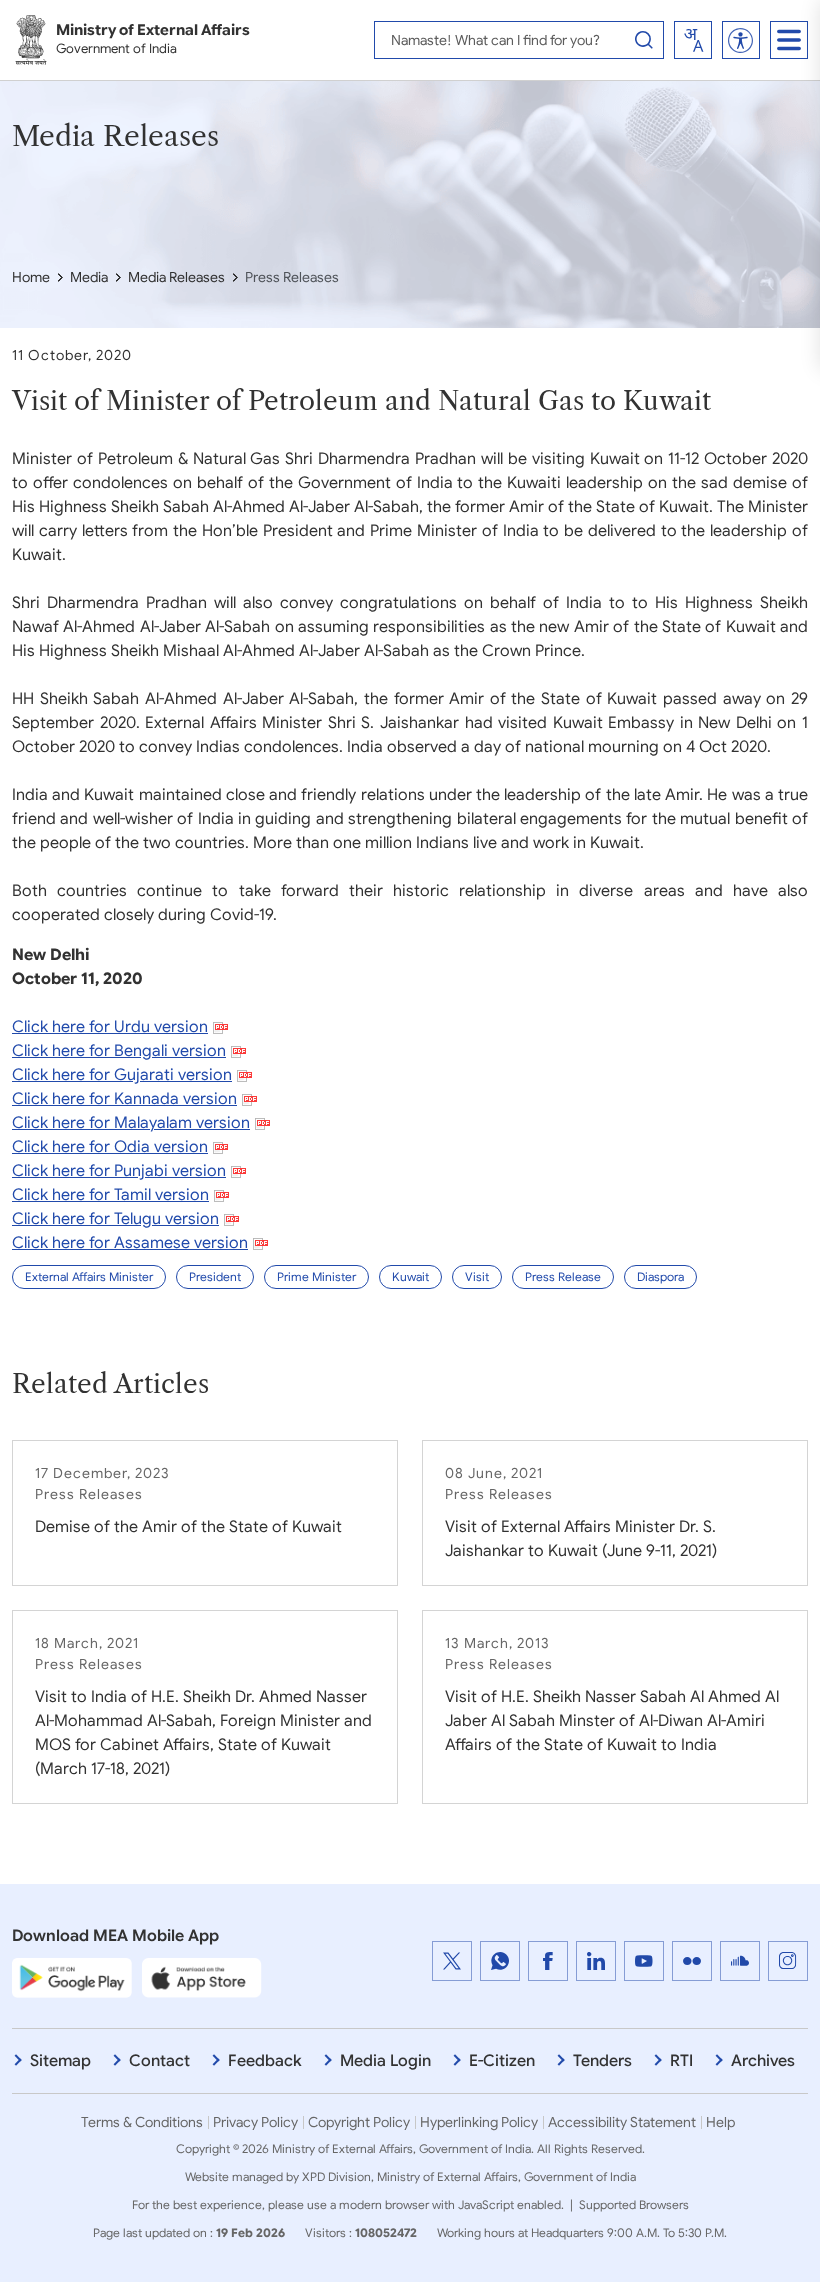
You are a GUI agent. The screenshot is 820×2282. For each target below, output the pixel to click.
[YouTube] (644, 1961)
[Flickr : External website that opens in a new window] (692, 1961)
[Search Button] (644, 40)
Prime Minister (316, 1276)
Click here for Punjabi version (119, 1171)
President (215, 1276)
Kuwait (410, 1276)
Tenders (602, 2061)
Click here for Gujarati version (122, 1075)
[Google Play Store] (72, 1977)
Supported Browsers (634, 2204)
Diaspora (660, 1276)
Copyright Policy (359, 2122)
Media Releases (176, 277)
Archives (763, 2061)
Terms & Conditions (142, 2122)
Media (89, 277)
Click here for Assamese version (130, 1243)
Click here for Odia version (110, 1147)
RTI (681, 2061)
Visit (477, 1276)
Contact (159, 2061)
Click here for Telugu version (115, 1219)
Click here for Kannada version (124, 1099)
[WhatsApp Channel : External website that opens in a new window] (500, 1961)
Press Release (563, 1276)
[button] (740, 40)
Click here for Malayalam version (131, 1123)
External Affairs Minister (89, 1276)
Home (31, 277)
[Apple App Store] (202, 1977)
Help (720, 2122)
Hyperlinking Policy (479, 2122)
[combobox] (693, 40)
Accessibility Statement (622, 2122)
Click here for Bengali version (119, 1051)
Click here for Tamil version (110, 1195)
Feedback (265, 2061)
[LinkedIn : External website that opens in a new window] (596, 1961)
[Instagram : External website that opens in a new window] (788, 1961)
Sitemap (60, 2061)
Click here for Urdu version (110, 1027)
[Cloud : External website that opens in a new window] (740, 1961)
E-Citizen (502, 2061)
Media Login (385, 2061)
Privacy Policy (255, 2122)
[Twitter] (452, 1961)
